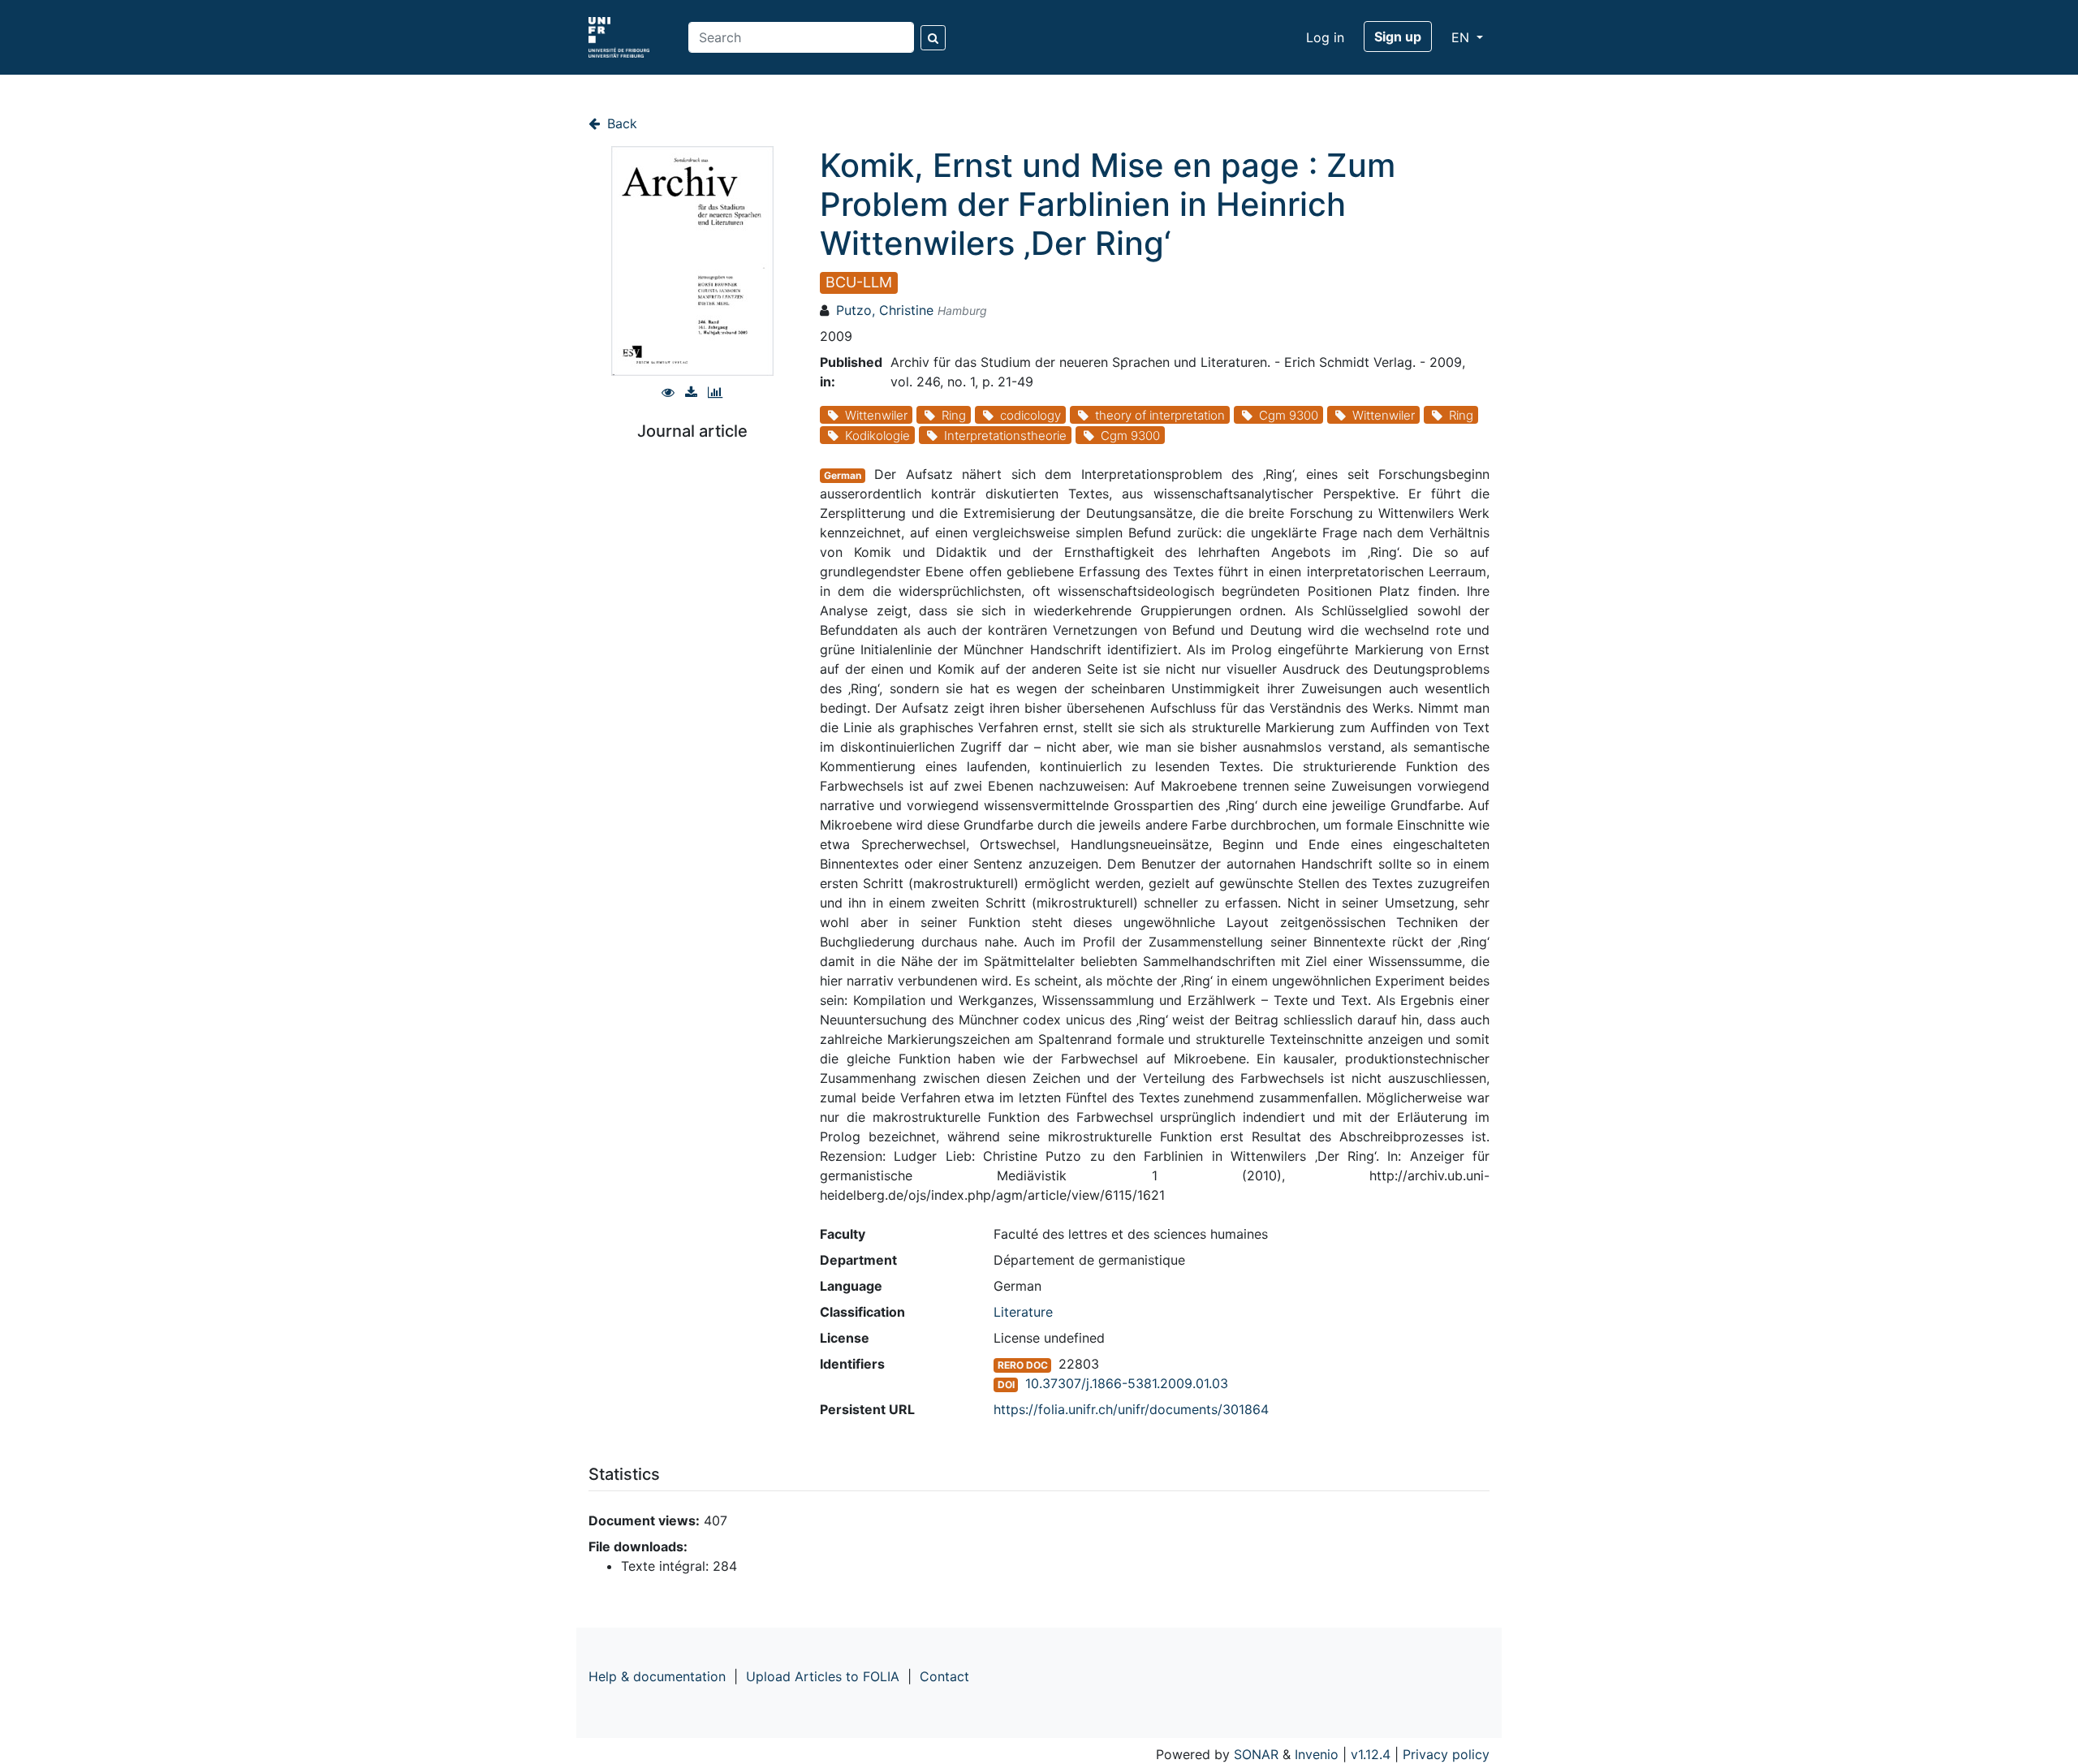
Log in (1325, 37)
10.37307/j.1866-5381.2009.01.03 (1127, 1383)
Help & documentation (657, 1676)
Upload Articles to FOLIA (823, 1676)
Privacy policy (1446, 1754)
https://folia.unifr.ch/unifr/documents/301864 (1131, 1409)
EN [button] (1462, 37)
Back (620, 123)
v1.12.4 (1371, 1754)
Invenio (1317, 1754)
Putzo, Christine (885, 310)
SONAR (1256, 1754)
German (843, 475)
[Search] (933, 38)
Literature (1023, 1312)
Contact (944, 1676)
